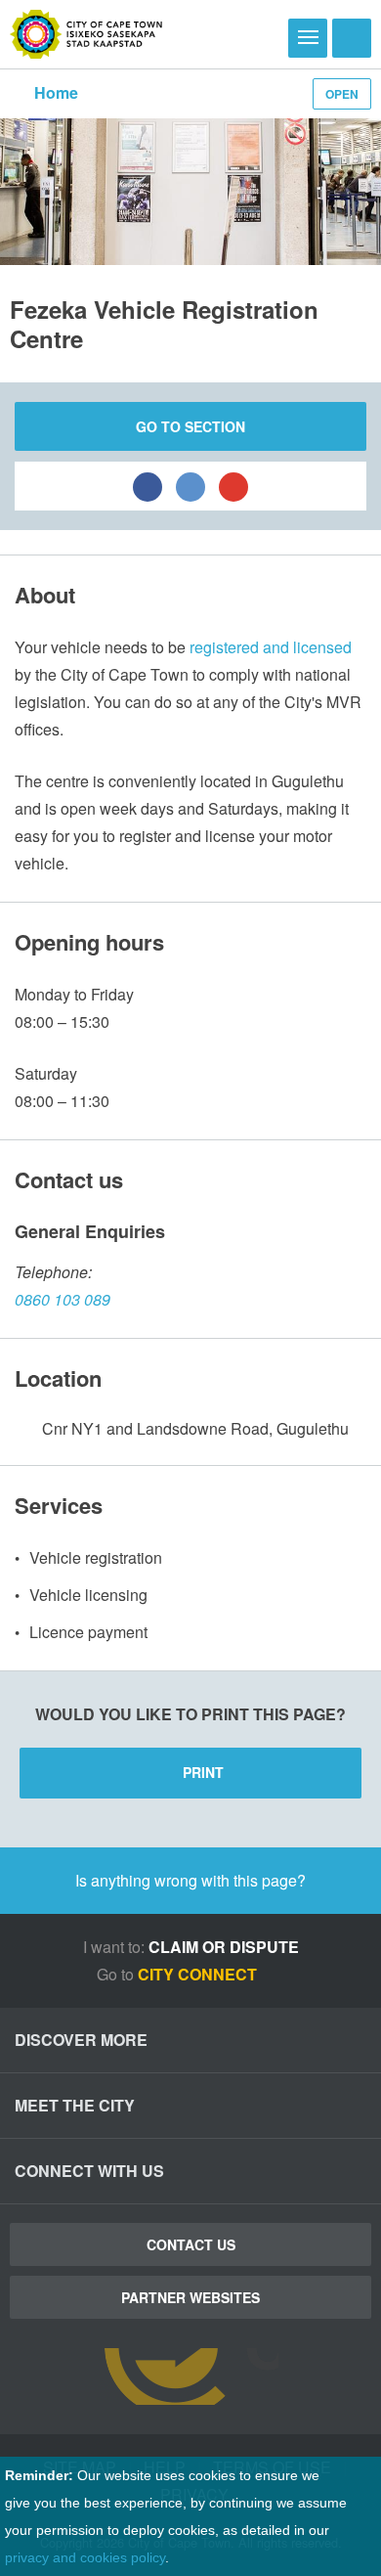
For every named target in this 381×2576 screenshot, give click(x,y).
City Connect (199, 1974)
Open (342, 94)
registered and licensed (271, 647)
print (203, 1772)
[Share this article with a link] (233, 486)
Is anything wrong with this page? (190, 1880)
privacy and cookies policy (85, 2557)
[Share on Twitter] (190, 486)
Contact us (191, 2244)
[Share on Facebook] (148, 486)
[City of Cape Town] (86, 34)
